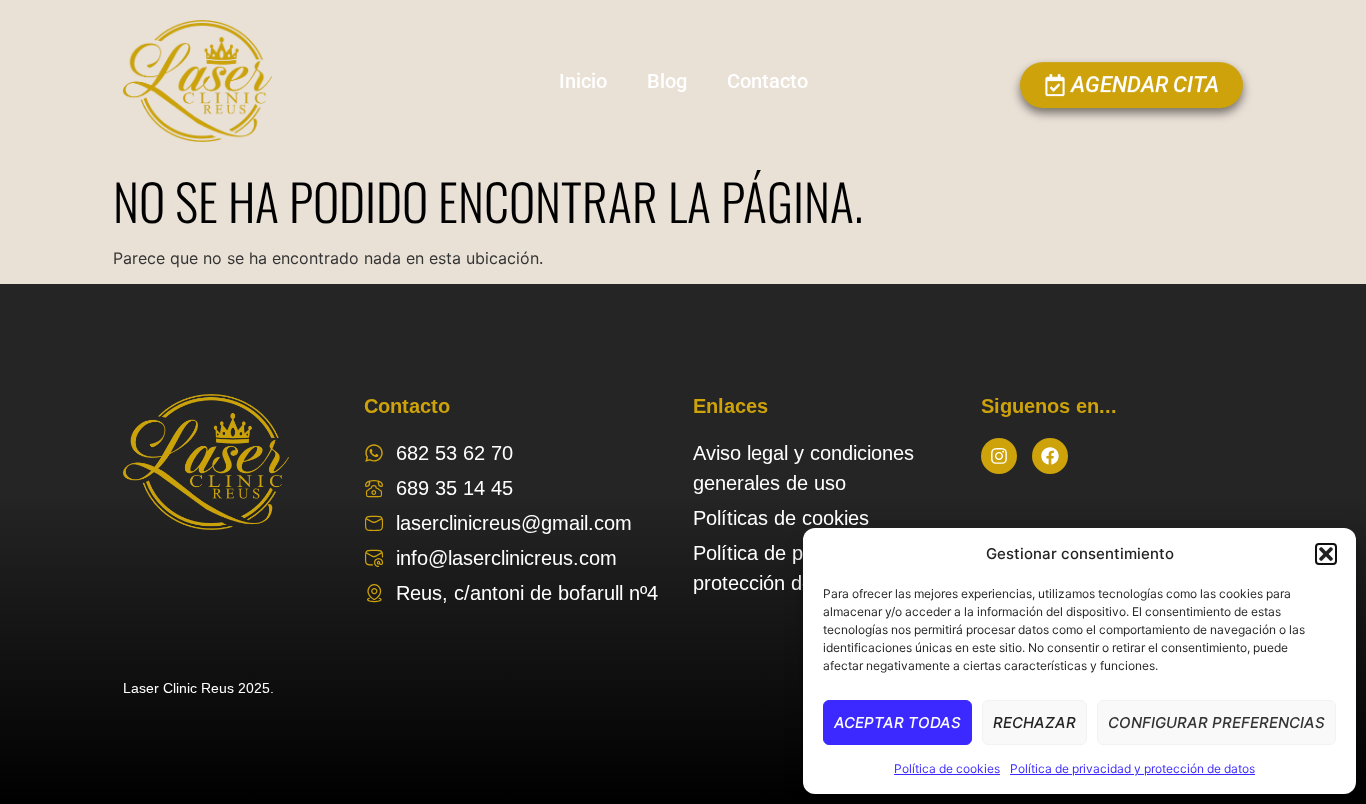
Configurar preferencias (1216, 722)
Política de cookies (947, 768)
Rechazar (1034, 722)
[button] (1326, 554)
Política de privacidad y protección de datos (1132, 768)
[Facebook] (1050, 456)
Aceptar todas (897, 722)
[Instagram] (999, 456)
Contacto (767, 81)
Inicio (583, 81)
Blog (667, 81)
